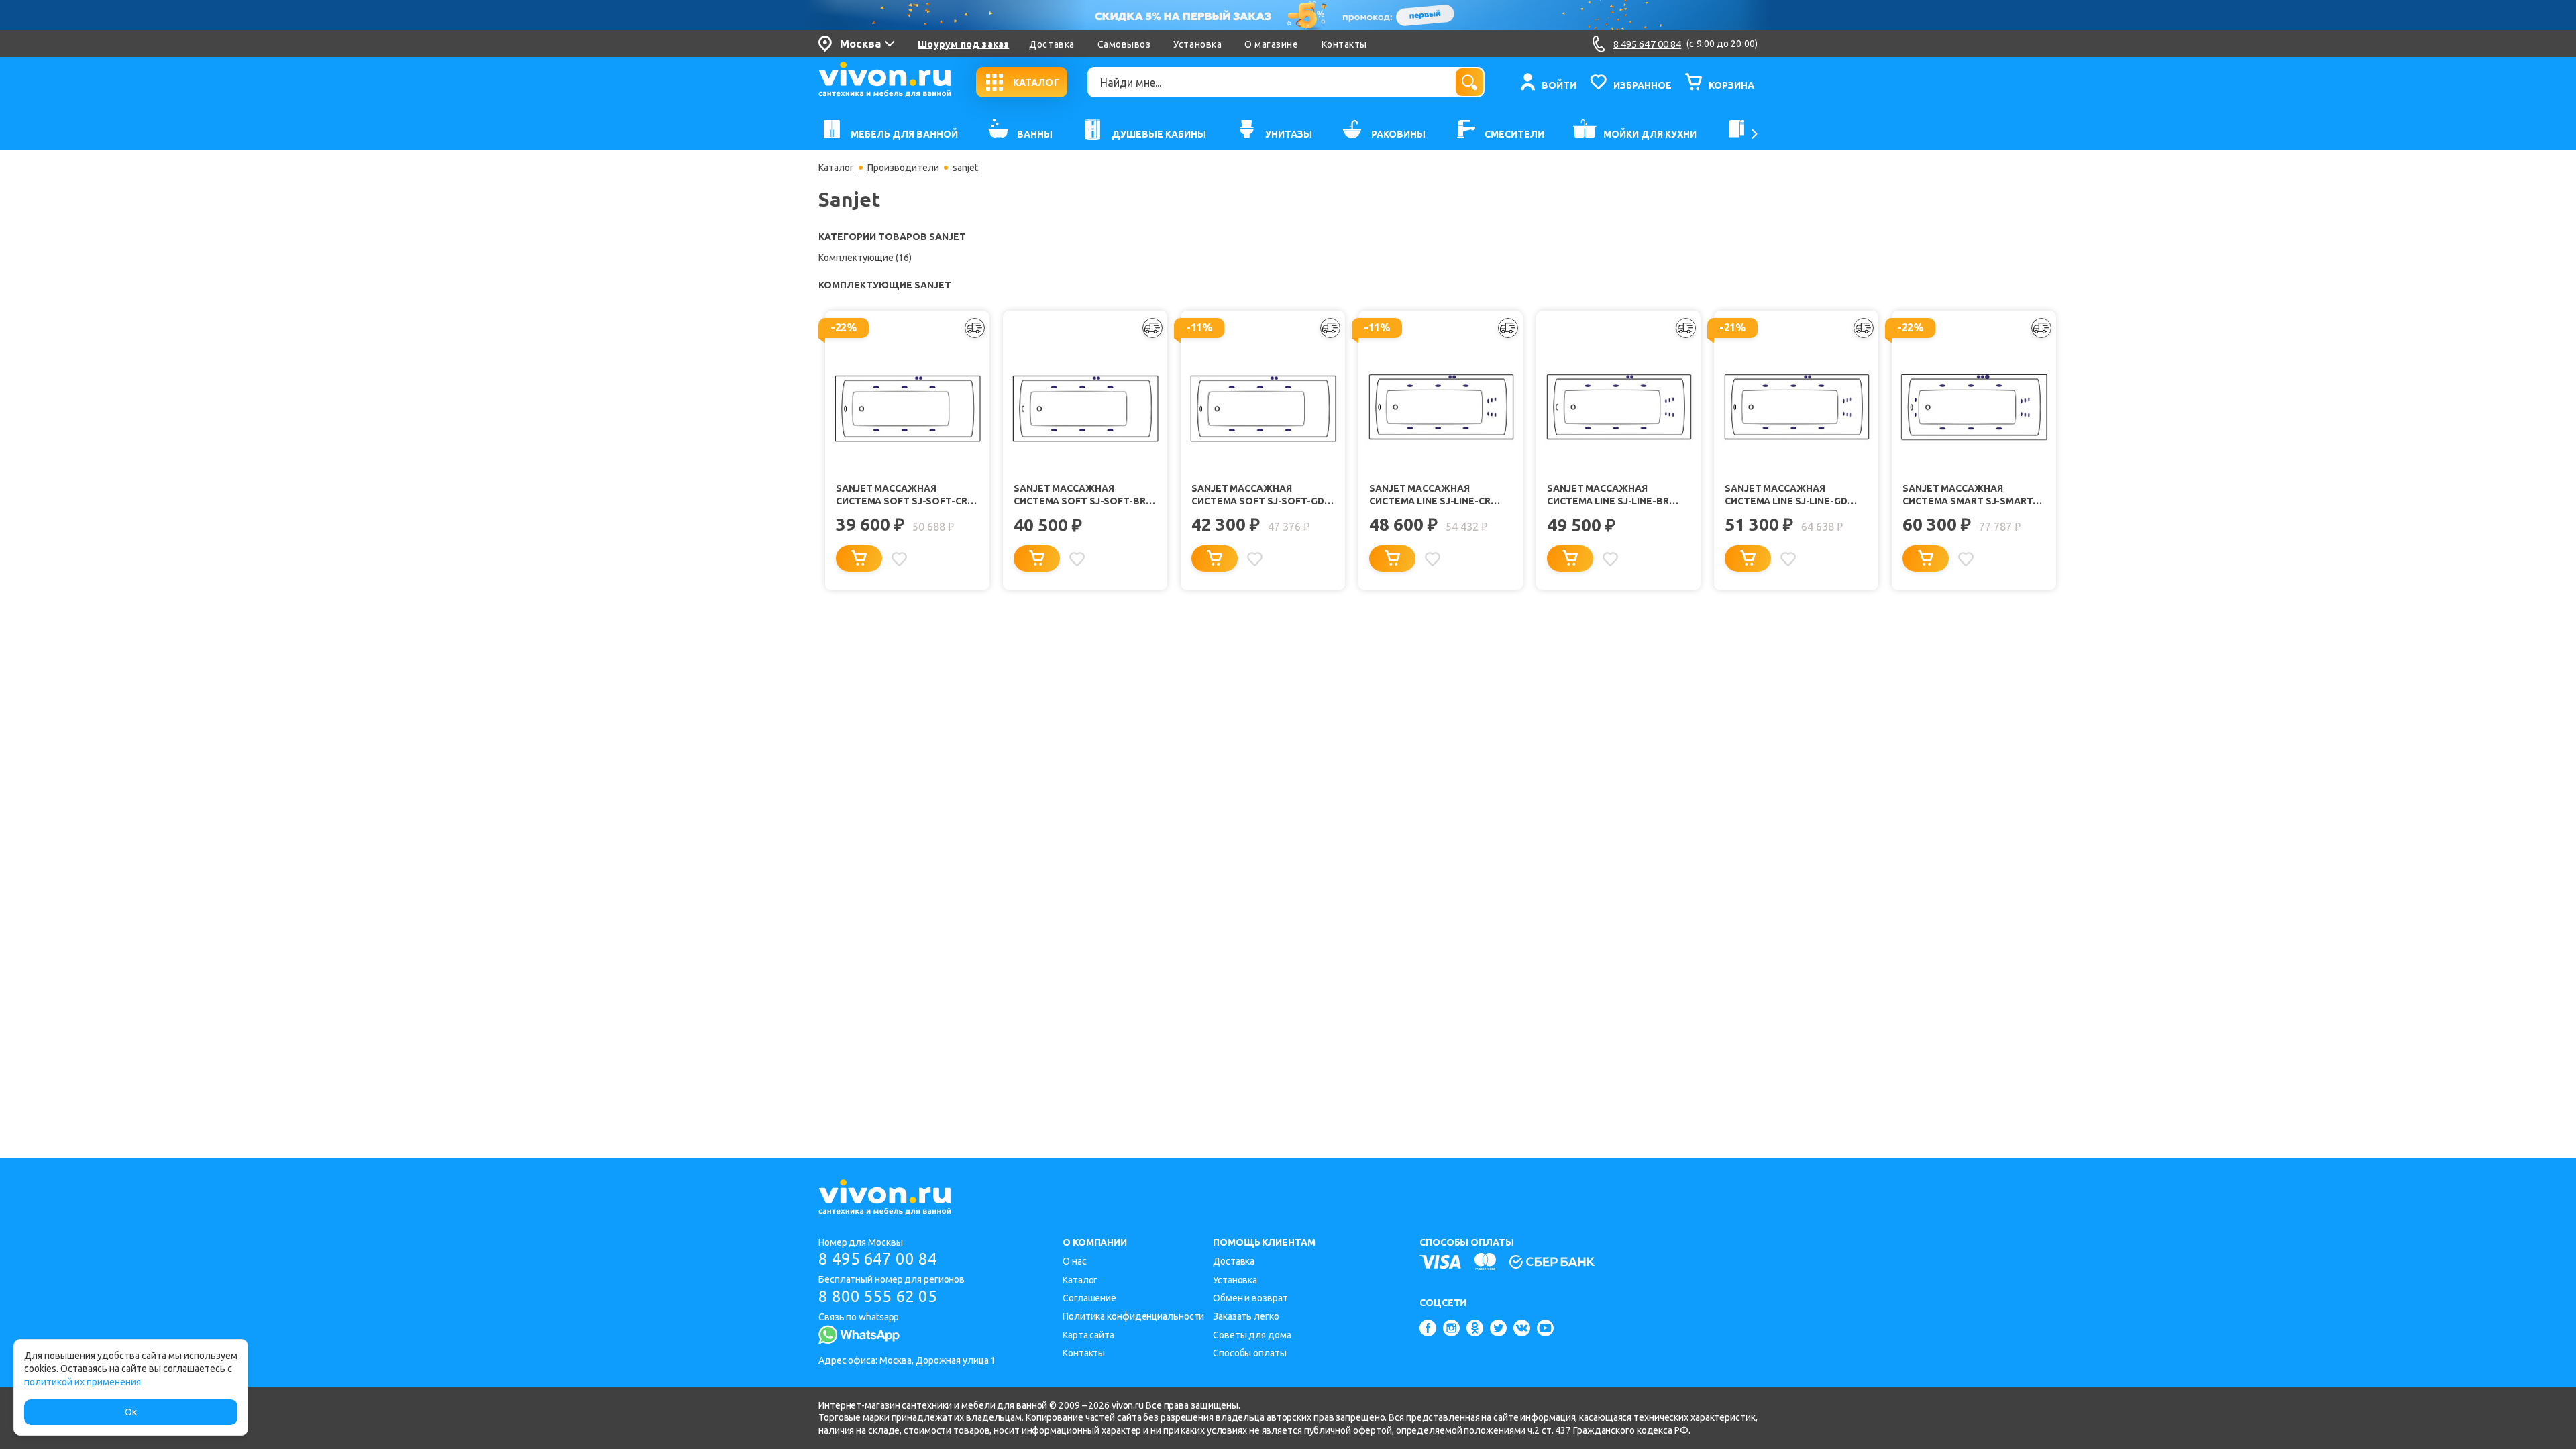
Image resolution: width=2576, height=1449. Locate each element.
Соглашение (1089, 1298)
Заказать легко (1246, 1316)
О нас (1075, 1261)
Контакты (1344, 44)
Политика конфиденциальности (1133, 1316)
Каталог (836, 168)
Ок (131, 1412)
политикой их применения (83, 1382)
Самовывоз (1124, 44)
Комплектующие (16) (865, 258)
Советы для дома (1252, 1335)
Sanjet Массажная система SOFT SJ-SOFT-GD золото (1258, 495)
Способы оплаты (1250, 1353)
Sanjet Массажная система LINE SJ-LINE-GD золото (1786, 495)
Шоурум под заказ (963, 44)
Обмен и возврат (1250, 1298)
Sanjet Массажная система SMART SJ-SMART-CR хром (1970, 495)
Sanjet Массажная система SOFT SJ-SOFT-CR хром (902, 495)
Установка (1197, 44)
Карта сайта (1088, 1335)
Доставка (1052, 44)
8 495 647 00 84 (878, 1259)
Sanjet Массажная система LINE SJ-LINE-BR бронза (1608, 495)
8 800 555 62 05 (878, 1296)
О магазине (1271, 44)
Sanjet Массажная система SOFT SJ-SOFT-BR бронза (1080, 495)
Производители (903, 168)
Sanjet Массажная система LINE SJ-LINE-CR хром (1430, 495)
